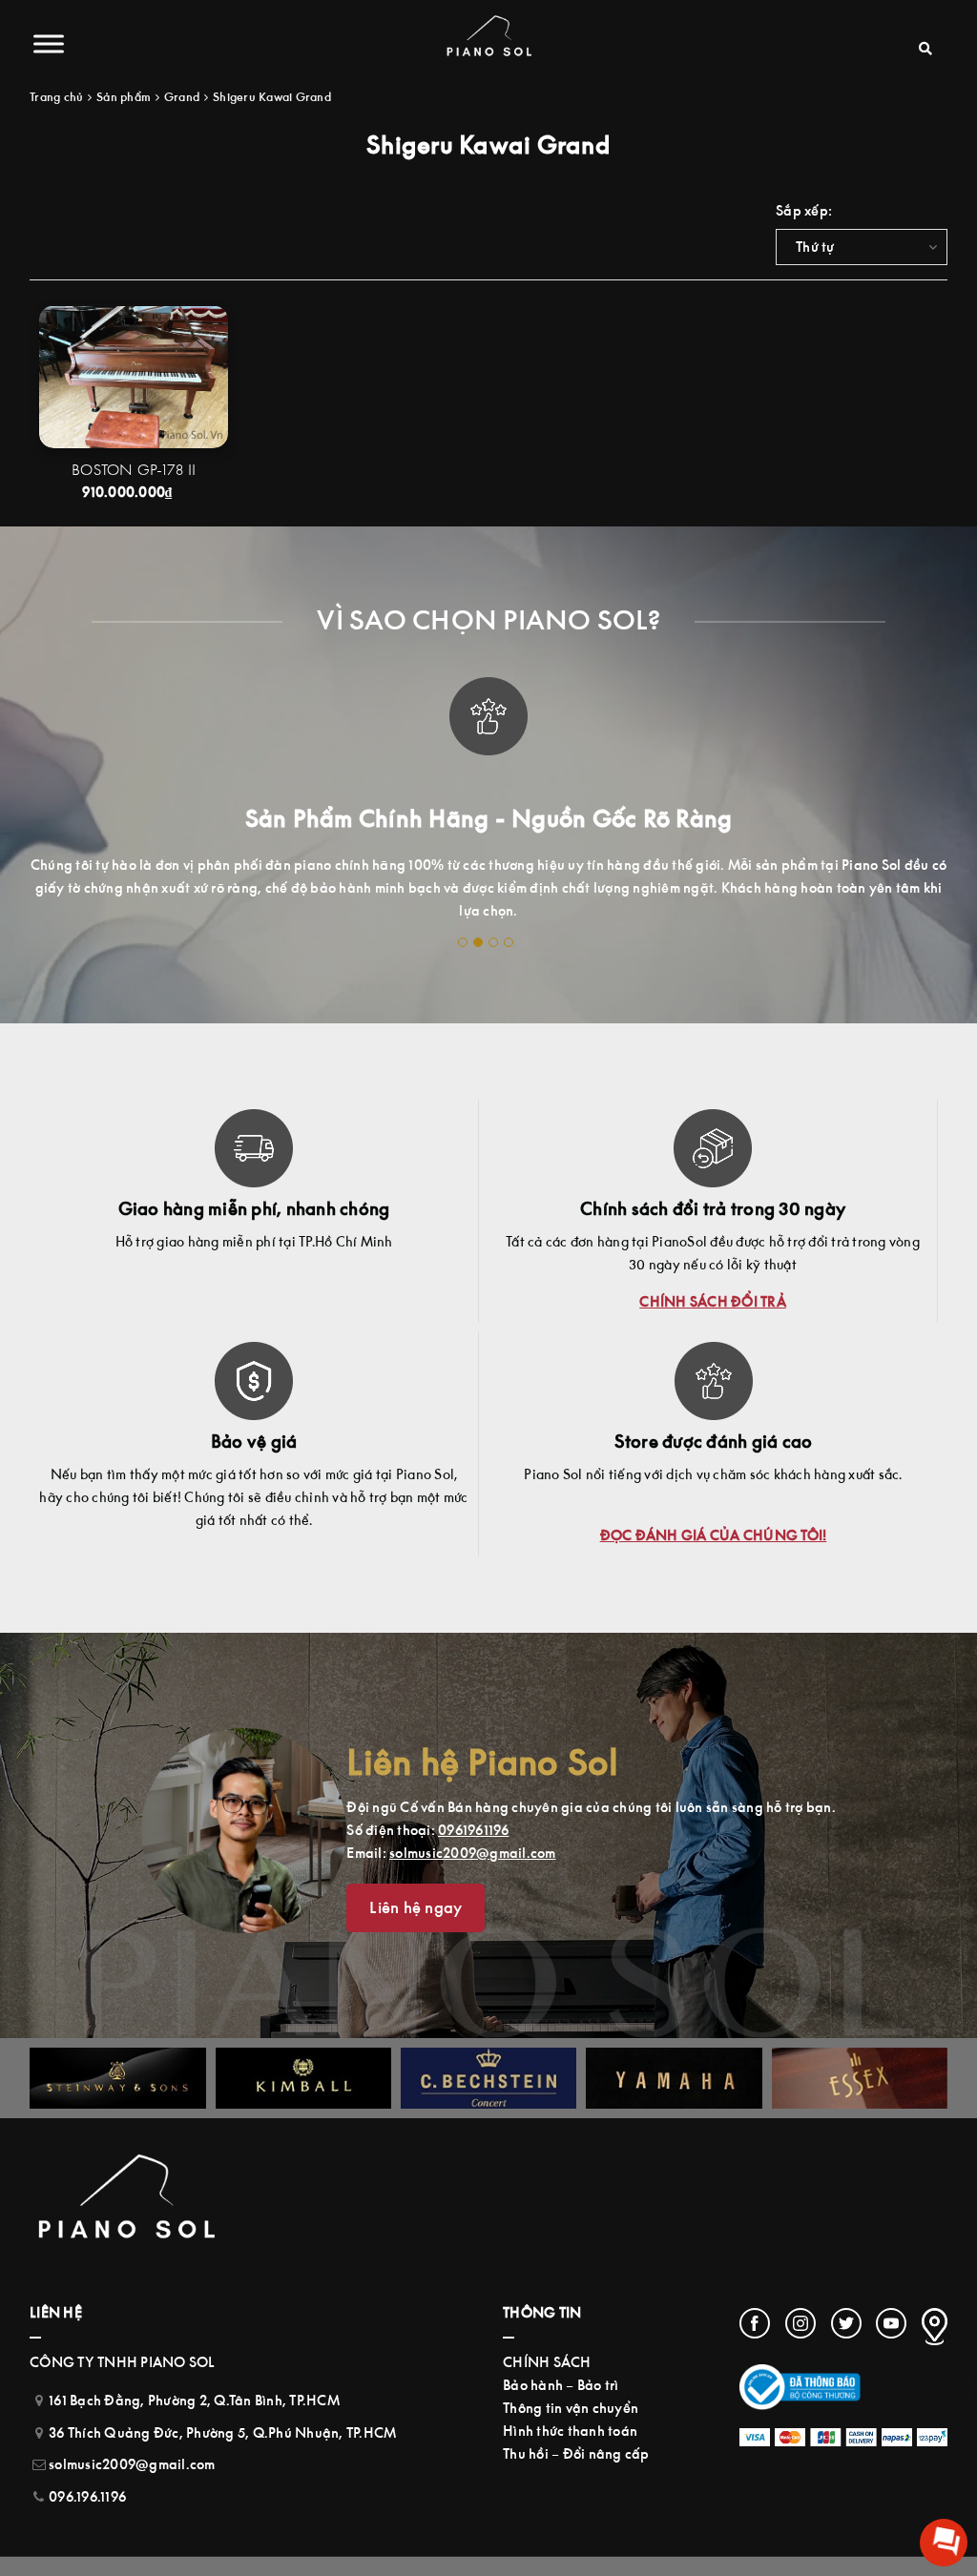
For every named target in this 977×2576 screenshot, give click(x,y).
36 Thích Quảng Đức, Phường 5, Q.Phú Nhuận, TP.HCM (222, 2432)
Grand (182, 97)
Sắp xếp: (804, 210)
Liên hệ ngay (416, 1907)
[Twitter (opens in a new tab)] (846, 2323)
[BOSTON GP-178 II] (134, 376)
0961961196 (474, 1830)
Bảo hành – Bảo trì (561, 2385)
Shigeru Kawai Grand (272, 97)
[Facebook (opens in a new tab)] (755, 2323)
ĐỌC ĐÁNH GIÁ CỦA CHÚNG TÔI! (714, 1535)
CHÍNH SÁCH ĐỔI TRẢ (713, 1301)
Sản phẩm (124, 97)
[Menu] (49, 43)
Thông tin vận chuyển (571, 2408)
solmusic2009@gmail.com (473, 1853)
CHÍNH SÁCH (547, 2362)
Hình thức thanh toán (570, 2431)
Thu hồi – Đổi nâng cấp (576, 2453)
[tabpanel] (488, 782)
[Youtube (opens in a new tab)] (891, 2323)
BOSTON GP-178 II (134, 469)
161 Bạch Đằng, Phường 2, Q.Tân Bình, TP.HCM (194, 2400)
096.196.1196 (87, 2496)
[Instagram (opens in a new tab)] (800, 2323)
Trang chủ (56, 97)
